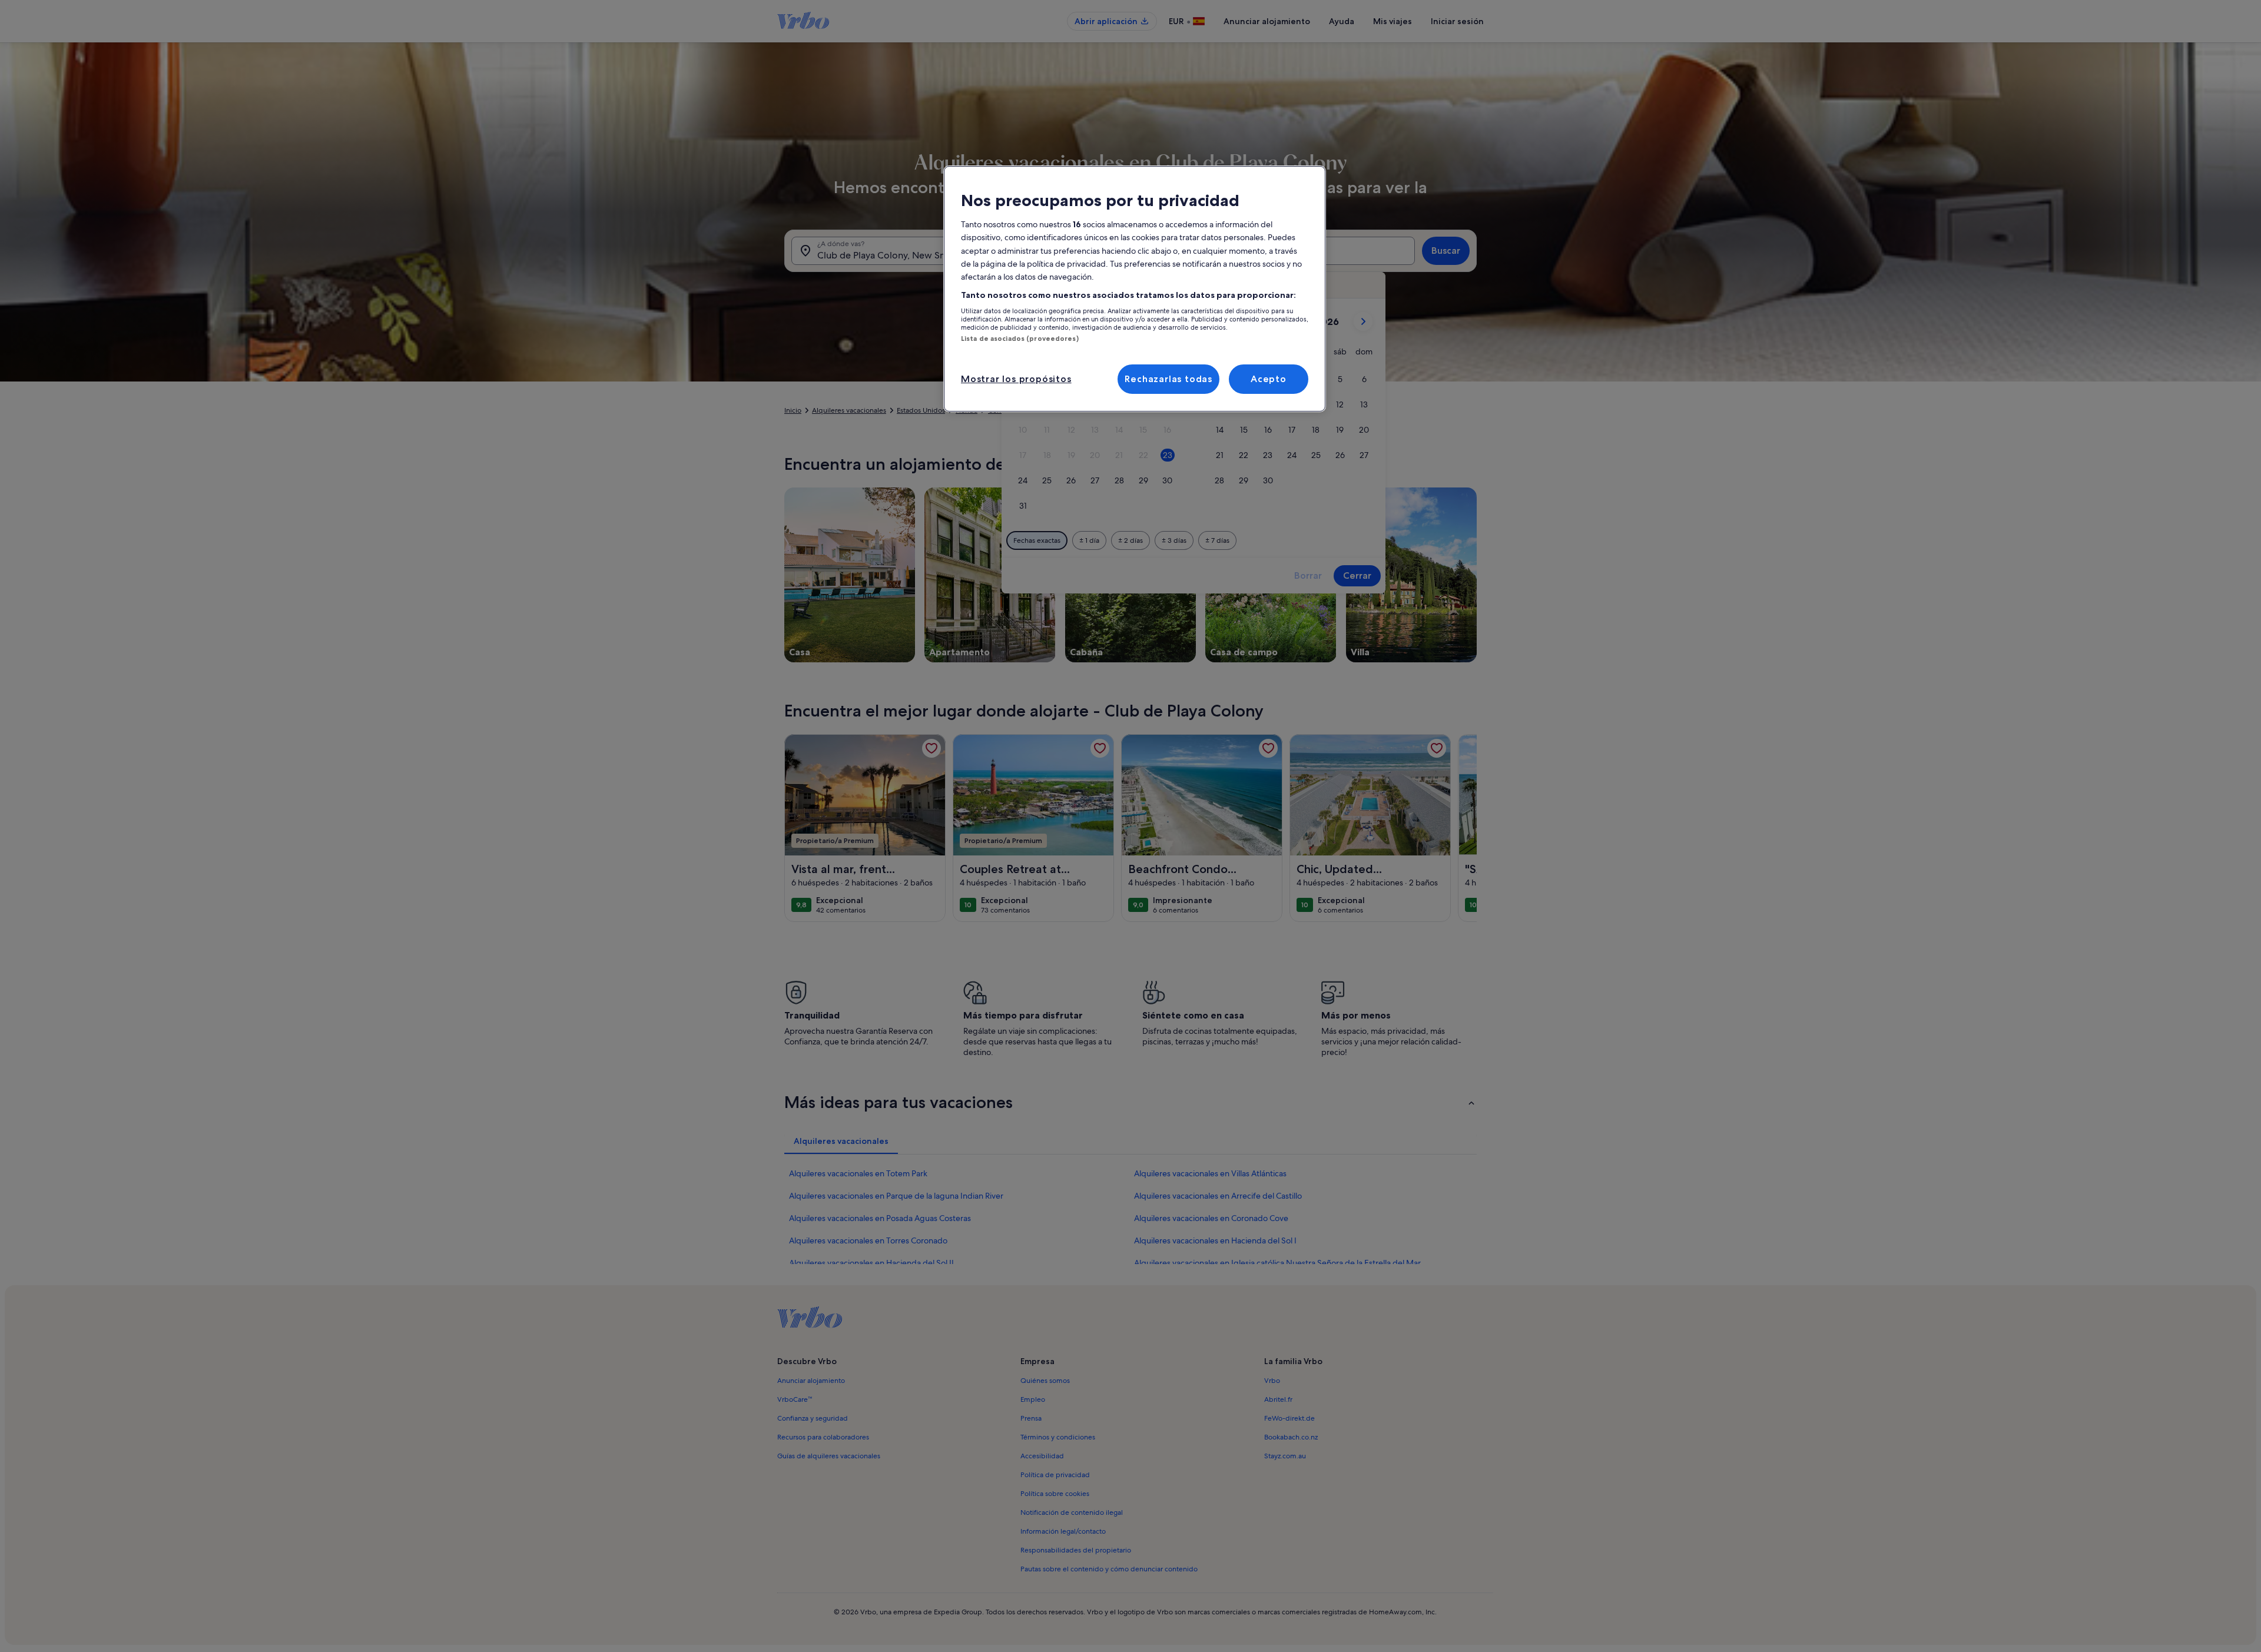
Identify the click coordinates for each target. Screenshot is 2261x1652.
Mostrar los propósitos (1016, 379)
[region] (1135, 289)
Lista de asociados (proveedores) (1020, 339)
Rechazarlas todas (1168, 379)
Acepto (1269, 379)
